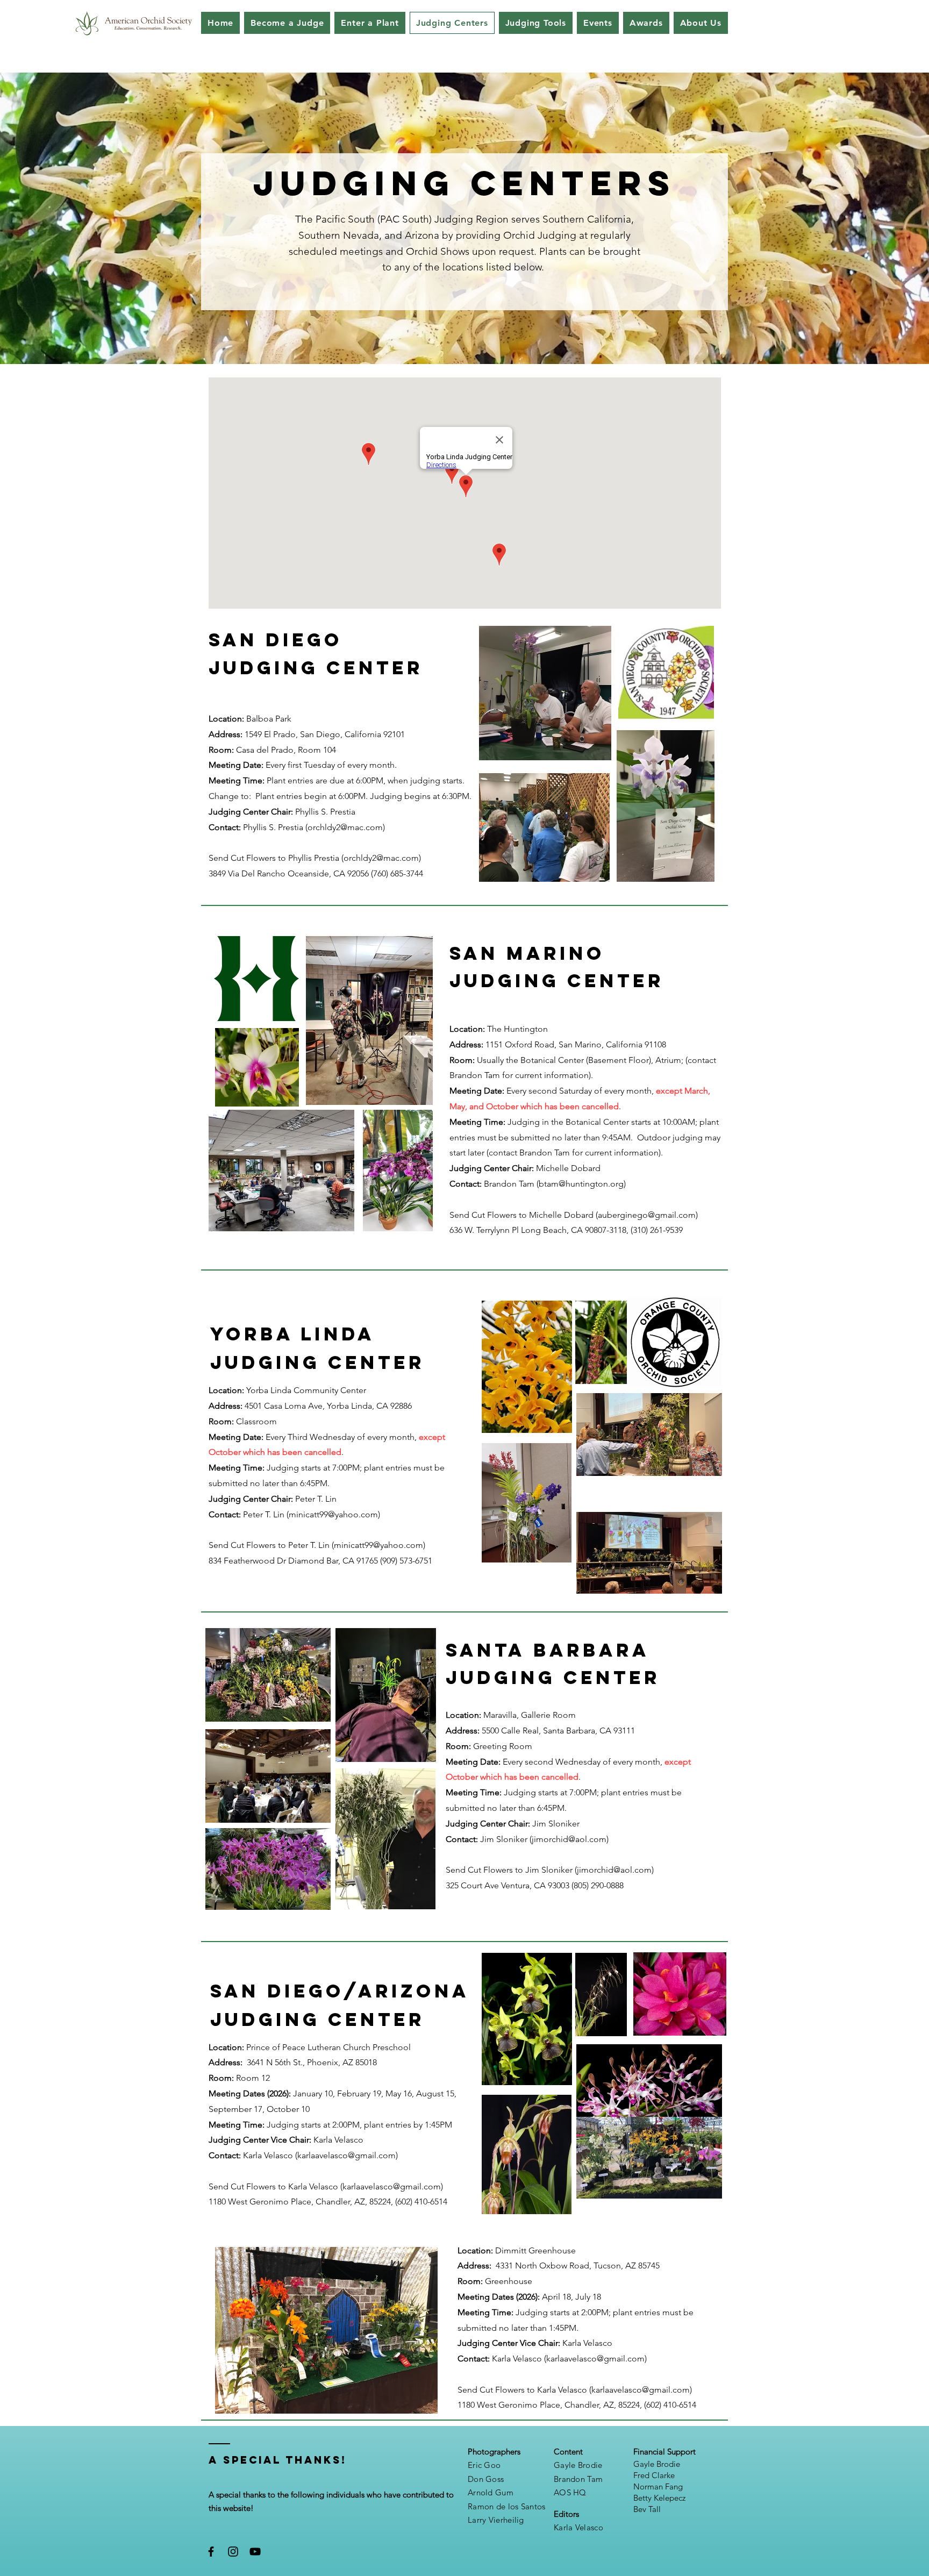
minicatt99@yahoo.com (333, 1514)
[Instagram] (233, 2552)
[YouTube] (255, 2552)
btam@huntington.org (581, 1184)
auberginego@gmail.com (647, 1215)
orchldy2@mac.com (345, 827)
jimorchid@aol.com (569, 1839)
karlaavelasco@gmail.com (346, 2155)
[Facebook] (211, 2552)
